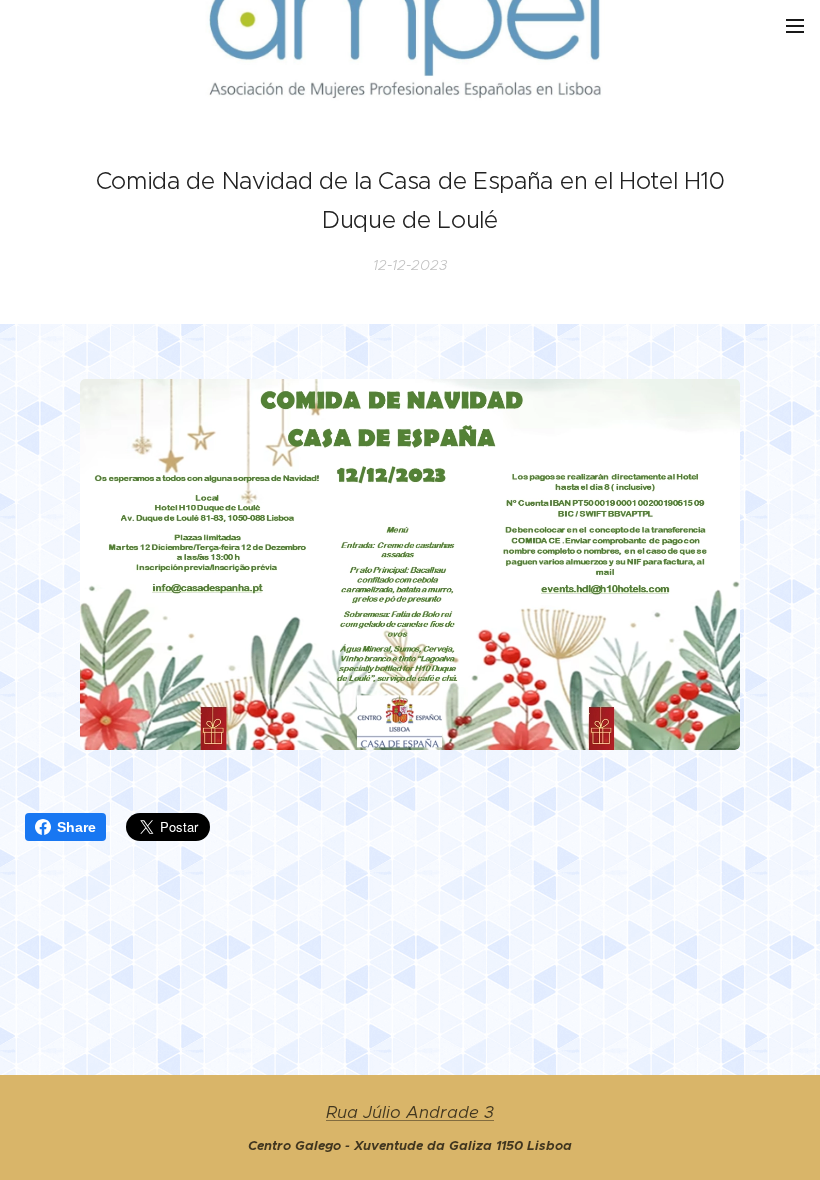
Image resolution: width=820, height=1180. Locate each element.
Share (76, 827)
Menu (795, 25)
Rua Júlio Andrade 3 (410, 1112)
